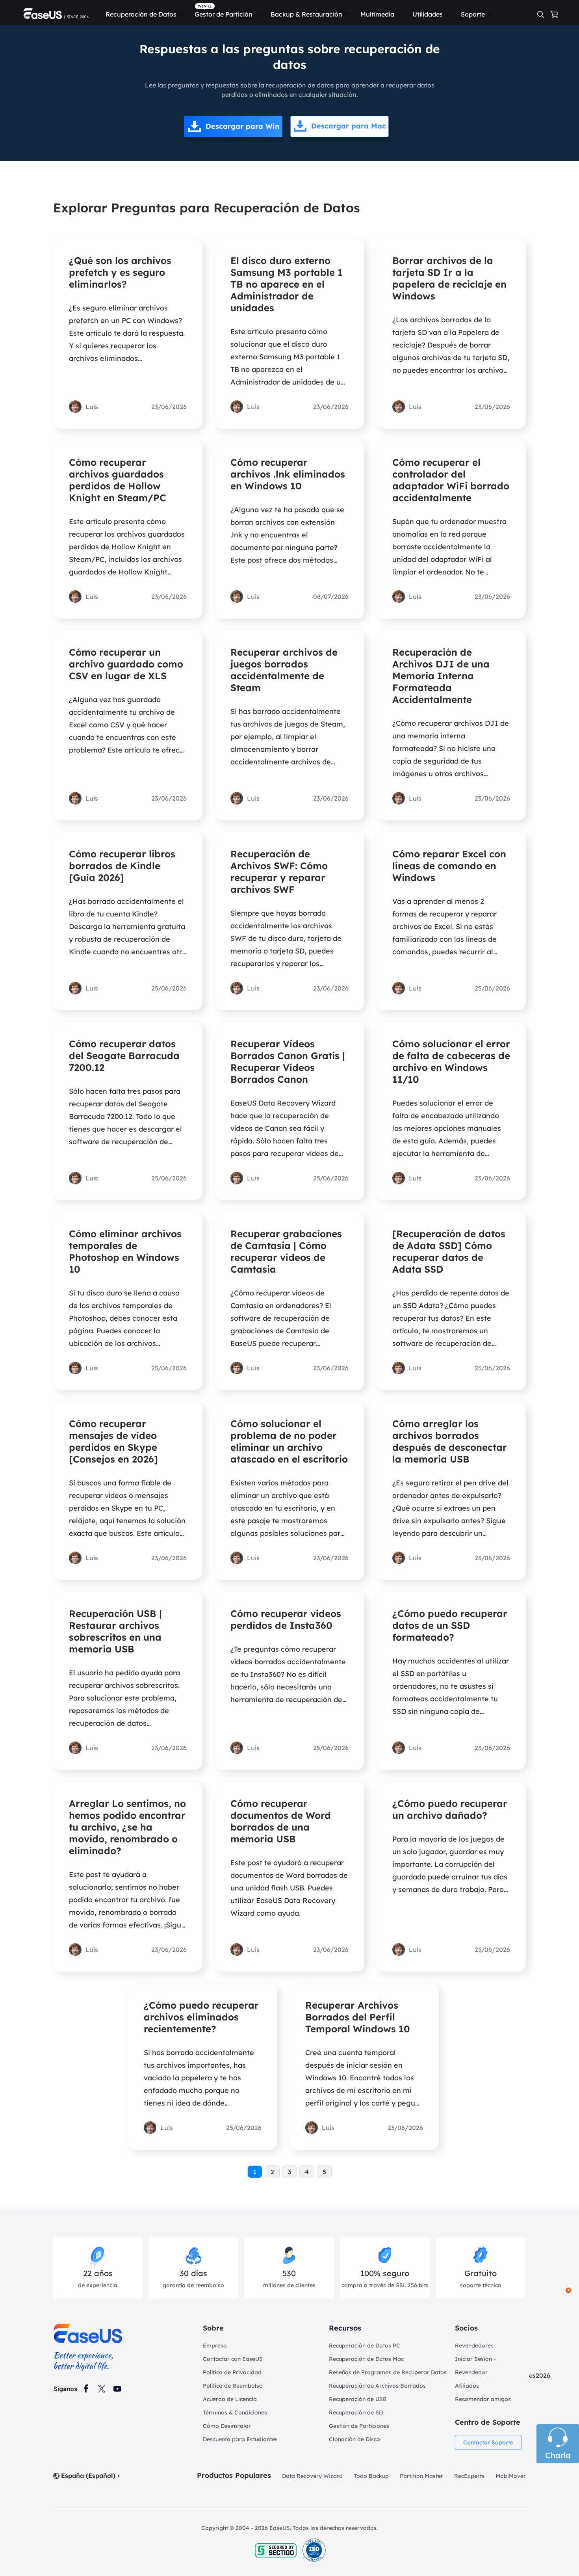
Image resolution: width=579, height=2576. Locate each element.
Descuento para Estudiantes (240, 2439)
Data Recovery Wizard (312, 2476)
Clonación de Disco (354, 2439)
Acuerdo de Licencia (230, 2399)
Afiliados (467, 2386)
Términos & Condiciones (235, 2412)
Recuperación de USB (358, 2399)
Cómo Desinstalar (227, 2426)
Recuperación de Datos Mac (366, 2359)
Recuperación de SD (356, 2412)
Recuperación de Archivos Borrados (377, 2386)
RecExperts (469, 2476)
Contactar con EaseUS (233, 2359)
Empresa (215, 2346)
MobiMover (511, 2476)
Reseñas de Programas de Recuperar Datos (388, 2372)
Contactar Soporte (488, 2442)
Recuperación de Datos (141, 14)
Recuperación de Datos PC (365, 2346)
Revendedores (474, 2346)
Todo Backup (371, 2476)
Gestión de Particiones (359, 2426)
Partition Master (421, 2476)
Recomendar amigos (483, 2399)
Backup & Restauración (306, 14)
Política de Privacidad (232, 2372)
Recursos (345, 2328)
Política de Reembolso (233, 2386)
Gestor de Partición (224, 14)
